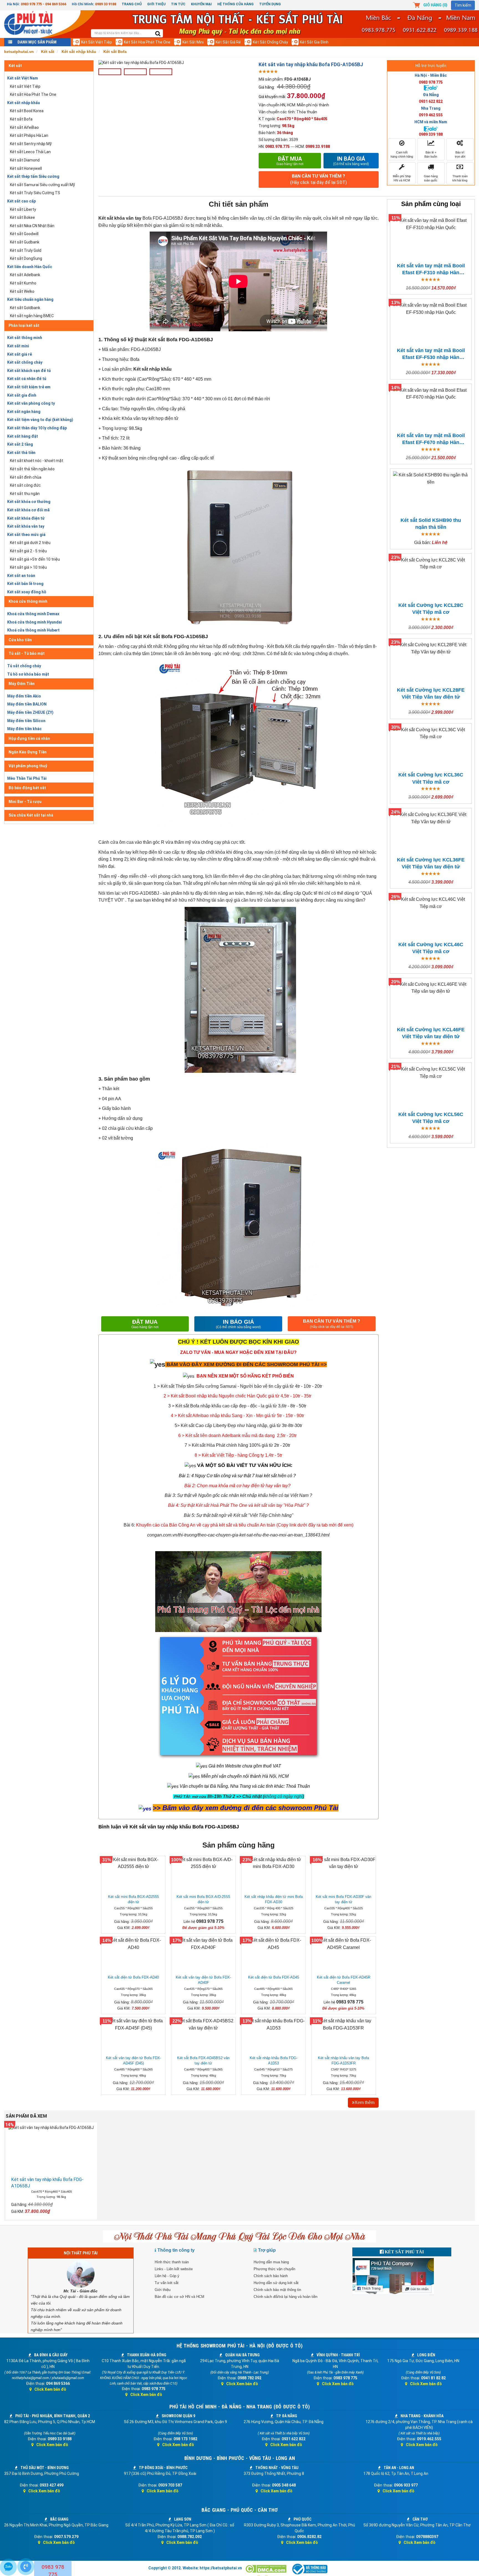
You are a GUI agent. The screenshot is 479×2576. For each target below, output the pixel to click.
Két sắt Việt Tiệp (97, 42)
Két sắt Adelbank (25, 275)
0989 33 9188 (106, 4)
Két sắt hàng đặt (23, 436)
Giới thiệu (156, 4)
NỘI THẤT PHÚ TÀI (81, 2253)
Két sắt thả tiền (21, 453)
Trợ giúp (267, 2250)
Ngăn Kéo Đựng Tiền (28, 752)
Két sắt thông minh (25, 338)
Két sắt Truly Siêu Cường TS (35, 193)
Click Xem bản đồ (50, 2389)
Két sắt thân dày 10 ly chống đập (37, 428)
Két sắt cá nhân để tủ (27, 379)
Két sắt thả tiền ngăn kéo (32, 469)
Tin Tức (178, 4)
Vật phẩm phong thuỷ (28, 766)
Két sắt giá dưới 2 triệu (30, 543)
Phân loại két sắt (24, 325)
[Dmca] (266, 2569)
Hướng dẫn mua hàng (271, 2262)
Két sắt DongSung (26, 258)
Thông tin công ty (176, 2250)
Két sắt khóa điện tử (26, 518)
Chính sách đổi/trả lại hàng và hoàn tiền (286, 2297)
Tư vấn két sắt (167, 2283)
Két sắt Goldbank (25, 308)
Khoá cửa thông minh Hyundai (35, 622)
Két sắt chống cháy (270, 42)
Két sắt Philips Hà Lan (29, 135)
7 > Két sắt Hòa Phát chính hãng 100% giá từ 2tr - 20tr (237, 1445)
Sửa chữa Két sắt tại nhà (31, 815)
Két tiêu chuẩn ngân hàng (30, 299)
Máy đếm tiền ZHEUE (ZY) (30, 712)
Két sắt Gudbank (25, 242)
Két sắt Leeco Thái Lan (30, 152)
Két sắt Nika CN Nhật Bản (32, 226)
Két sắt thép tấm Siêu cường (33, 176)
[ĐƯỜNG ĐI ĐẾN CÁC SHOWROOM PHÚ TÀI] (158, 1364)
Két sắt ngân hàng (24, 412)
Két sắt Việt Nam (23, 78)
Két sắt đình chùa (26, 477)
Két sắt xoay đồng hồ (27, 592)
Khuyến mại (201, 4)
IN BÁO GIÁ (238, 1324)
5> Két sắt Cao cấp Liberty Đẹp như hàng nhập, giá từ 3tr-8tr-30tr (238, 1426)
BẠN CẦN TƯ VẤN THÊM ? (319, 179)
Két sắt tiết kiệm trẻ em (29, 387)
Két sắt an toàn (21, 576)
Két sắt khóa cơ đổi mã (28, 510)
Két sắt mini (193, 42)
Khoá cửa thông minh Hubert (33, 630)
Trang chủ (132, 4)
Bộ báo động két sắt (27, 788)
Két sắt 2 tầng (20, 444)
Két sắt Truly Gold (26, 250)
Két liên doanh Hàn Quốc (30, 267)
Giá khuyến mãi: (272, 97)
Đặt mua (290, 161)
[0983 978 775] (26, 2567)
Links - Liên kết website (174, 2269)
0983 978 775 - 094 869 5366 (44, 4)
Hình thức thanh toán (172, 2262)
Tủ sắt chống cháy (24, 666)
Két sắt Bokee (22, 217)
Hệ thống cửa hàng (235, 4)
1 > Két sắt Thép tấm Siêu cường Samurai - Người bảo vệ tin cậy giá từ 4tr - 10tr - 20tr (238, 1386)
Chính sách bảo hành (271, 2276)
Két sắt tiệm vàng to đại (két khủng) (40, 420)
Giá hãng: (267, 87)
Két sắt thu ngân (25, 494)
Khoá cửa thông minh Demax (33, 614)
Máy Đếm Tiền (22, 684)
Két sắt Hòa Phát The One (147, 42)
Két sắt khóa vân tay (26, 526)
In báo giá (351, 161)
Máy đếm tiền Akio (24, 696)
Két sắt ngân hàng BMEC (32, 316)
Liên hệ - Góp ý (167, 2276)
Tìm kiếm (463, 5)
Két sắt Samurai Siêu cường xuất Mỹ (42, 185)
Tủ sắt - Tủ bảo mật (27, 653)
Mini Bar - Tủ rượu (25, 802)
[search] (158, 34)
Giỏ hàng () (435, 5)
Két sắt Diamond (25, 160)
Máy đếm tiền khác (24, 729)
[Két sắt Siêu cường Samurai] (323, 1386)
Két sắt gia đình (314, 42)
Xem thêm (365, 2102)
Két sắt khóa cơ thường (29, 502)
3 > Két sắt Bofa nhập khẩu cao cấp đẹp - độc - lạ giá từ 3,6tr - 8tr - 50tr (237, 1406)
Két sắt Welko (22, 291)
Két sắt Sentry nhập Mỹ (31, 144)
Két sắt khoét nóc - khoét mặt (37, 461)
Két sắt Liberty (23, 209)
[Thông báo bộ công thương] (309, 2569)
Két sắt (15, 66)
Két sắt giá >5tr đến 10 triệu (35, 559)
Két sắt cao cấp (21, 201)
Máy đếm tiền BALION (27, 704)
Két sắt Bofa (21, 119)
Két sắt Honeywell (26, 168)
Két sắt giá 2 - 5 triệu (28, 551)
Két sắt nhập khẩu (24, 103)
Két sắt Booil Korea (27, 111)
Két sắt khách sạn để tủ (29, 371)
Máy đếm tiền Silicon (26, 721)
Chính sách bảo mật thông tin (277, 2290)
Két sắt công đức (25, 485)
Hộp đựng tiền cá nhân (29, 738)
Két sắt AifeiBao (24, 127)
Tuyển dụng (270, 4)
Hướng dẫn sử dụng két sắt (276, 2283)
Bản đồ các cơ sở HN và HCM (179, 2297)
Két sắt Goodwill (24, 234)
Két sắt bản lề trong (25, 584)
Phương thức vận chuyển (274, 2269)
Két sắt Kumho (23, 283)
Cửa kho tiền (20, 640)
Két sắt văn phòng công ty (31, 403)
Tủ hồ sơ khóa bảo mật (28, 674)
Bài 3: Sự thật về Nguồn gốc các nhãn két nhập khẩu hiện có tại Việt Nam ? (238, 1495)
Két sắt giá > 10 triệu (28, 567)
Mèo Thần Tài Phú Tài (27, 778)
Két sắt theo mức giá (26, 535)
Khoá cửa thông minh (28, 601)
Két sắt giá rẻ (228, 42)
